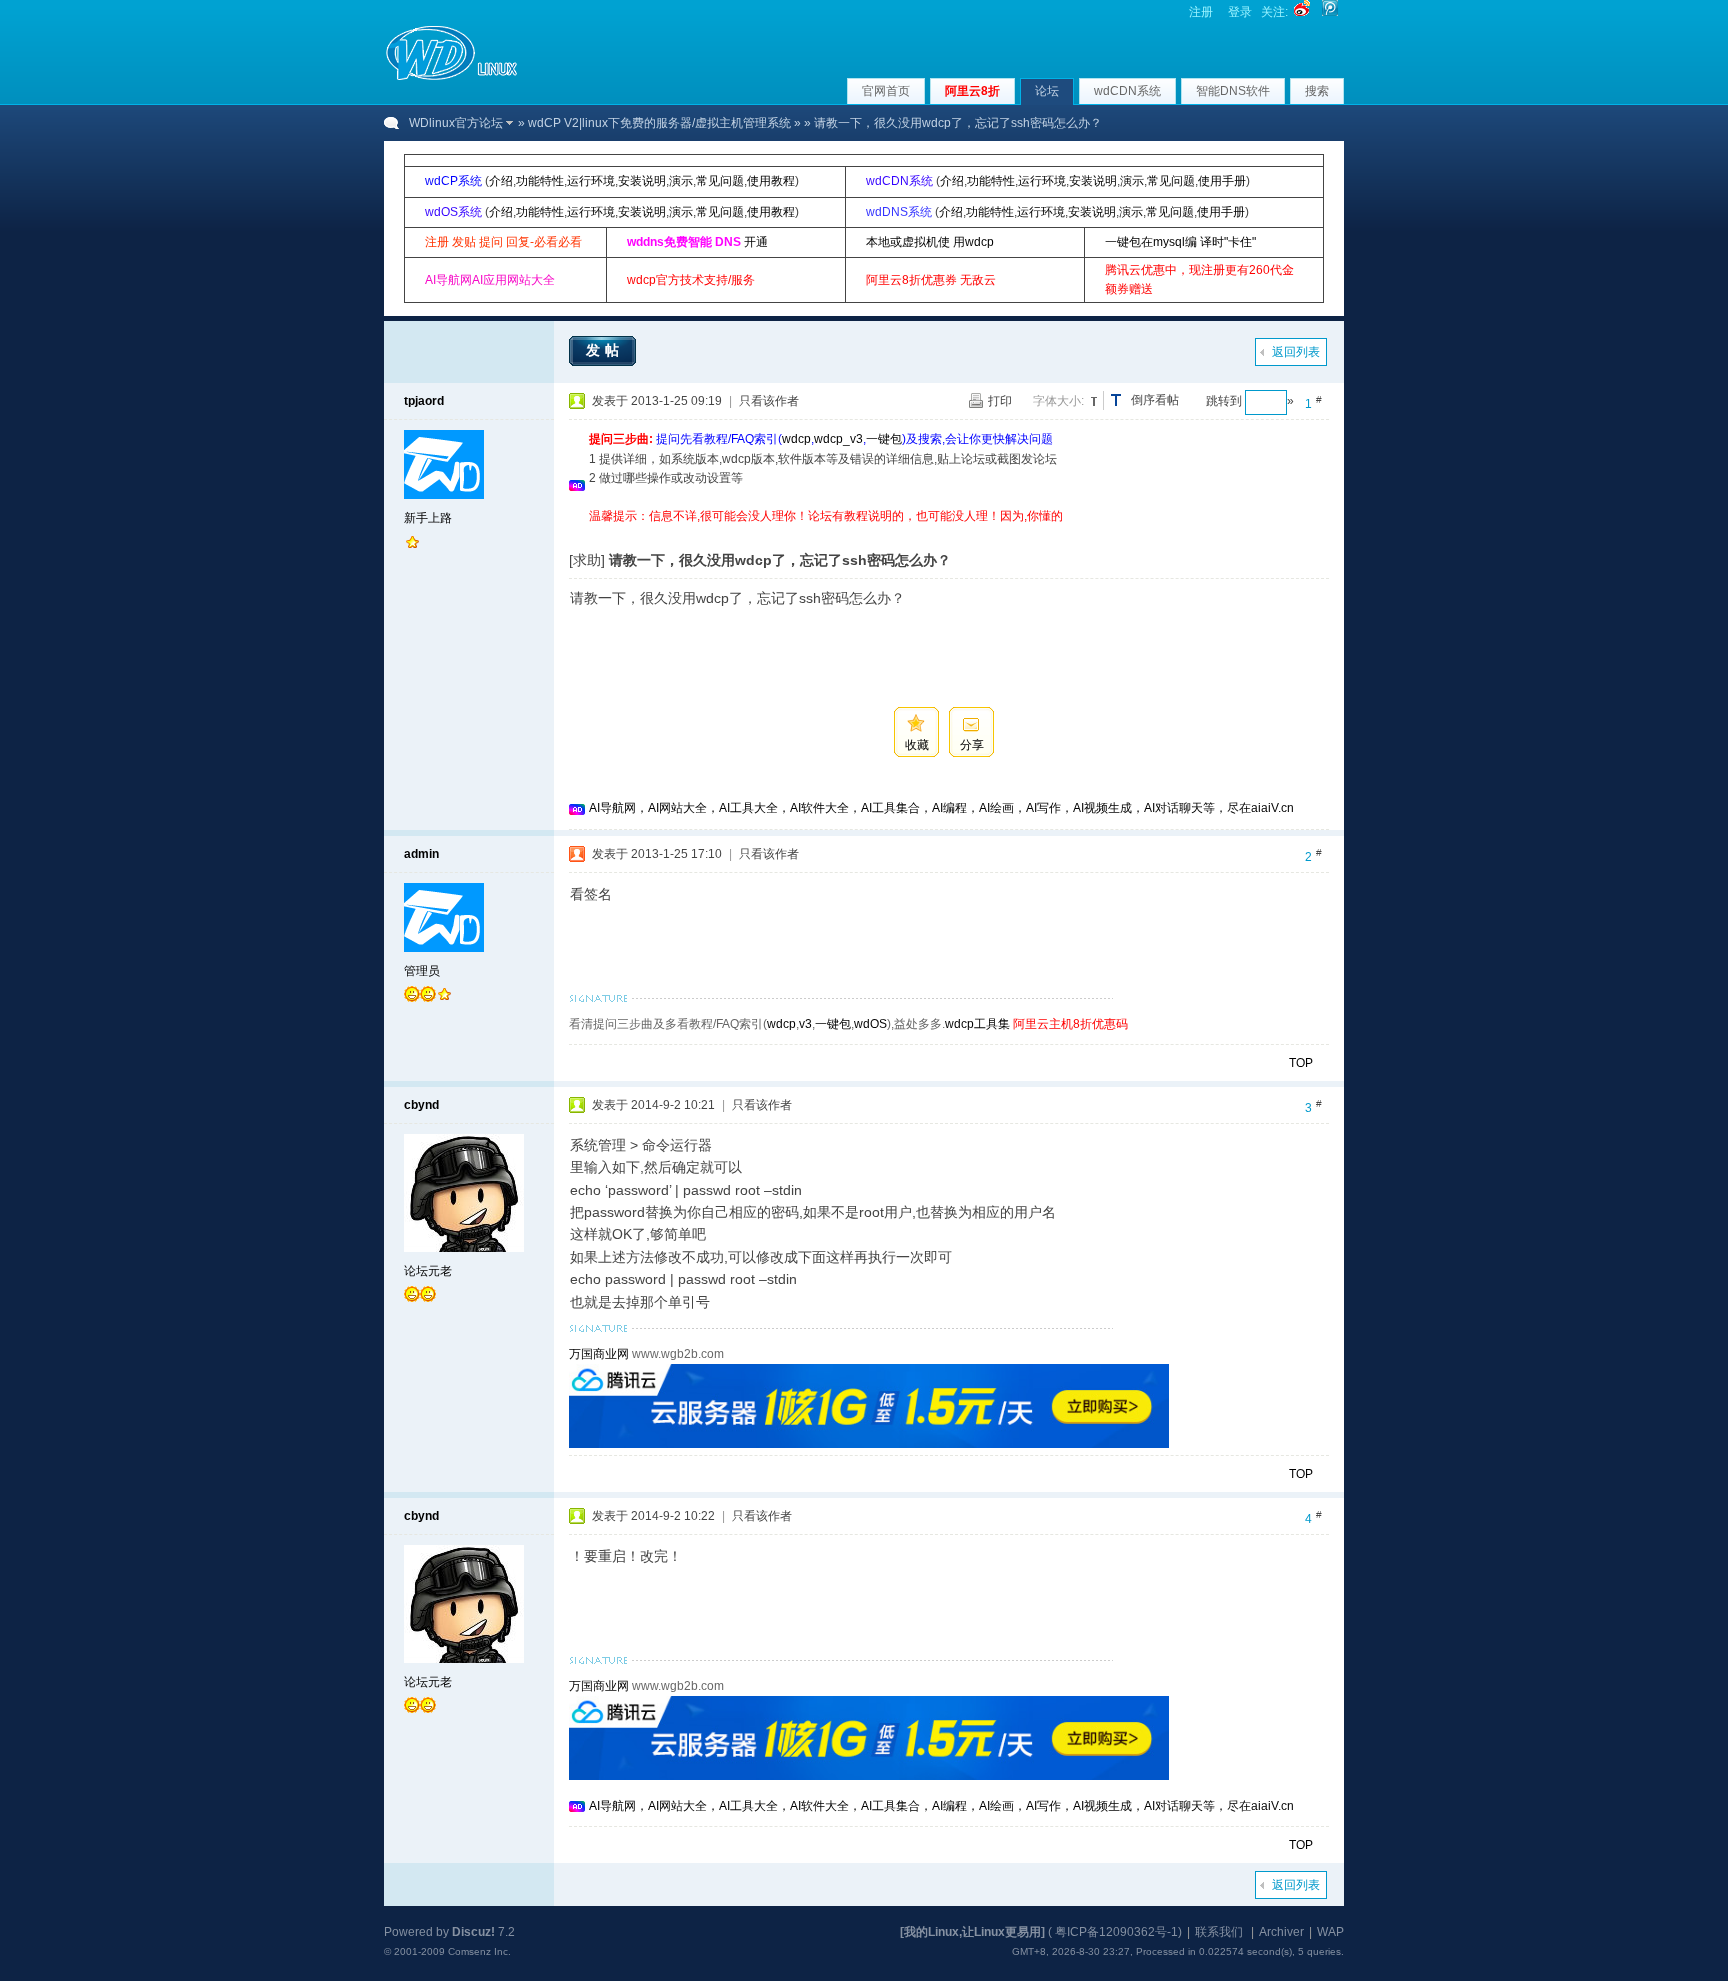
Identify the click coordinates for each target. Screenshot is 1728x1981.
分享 (972, 745)
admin (421, 854)
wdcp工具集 (977, 1024)
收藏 (917, 745)
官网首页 (886, 91)
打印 (1000, 401)
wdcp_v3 (838, 439)
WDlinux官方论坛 (456, 123)
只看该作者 (769, 401)
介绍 (501, 181)
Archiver (1281, 1932)
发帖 (605, 350)
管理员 (422, 971)
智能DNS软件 (1233, 91)
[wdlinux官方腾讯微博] (1330, 12)
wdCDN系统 (1127, 91)
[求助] (587, 560)
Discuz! (473, 1932)
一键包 (884, 439)
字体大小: (1058, 401)
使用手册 (1222, 181)
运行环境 (591, 181)
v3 (805, 1024)
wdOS (870, 1024)
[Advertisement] (953, 533)
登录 (1240, 12)
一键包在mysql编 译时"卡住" (1180, 242)
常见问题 (720, 181)
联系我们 (1219, 1932)
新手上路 (428, 518)
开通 (756, 242)
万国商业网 (599, 1354)
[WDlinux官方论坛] (451, 78)
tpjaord (424, 401)
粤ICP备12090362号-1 (1116, 1932)
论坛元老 (428, 1271)
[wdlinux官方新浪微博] (1302, 12)
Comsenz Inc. (479, 1951)
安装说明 (642, 181)
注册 (1201, 12)
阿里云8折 (972, 91)
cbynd (421, 1105)
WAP (1330, 1932)
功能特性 (540, 181)
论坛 (1047, 91)
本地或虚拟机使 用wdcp (930, 242)
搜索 (1317, 91)
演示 (681, 181)
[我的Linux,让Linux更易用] (972, 1932)
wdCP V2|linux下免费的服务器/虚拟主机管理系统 (659, 123)
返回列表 (1296, 352)
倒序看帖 (1155, 400)
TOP (1301, 1063)
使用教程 (771, 181)
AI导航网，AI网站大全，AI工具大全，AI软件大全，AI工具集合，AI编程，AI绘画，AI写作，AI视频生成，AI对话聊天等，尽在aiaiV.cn (941, 808)
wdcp (796, 439)
